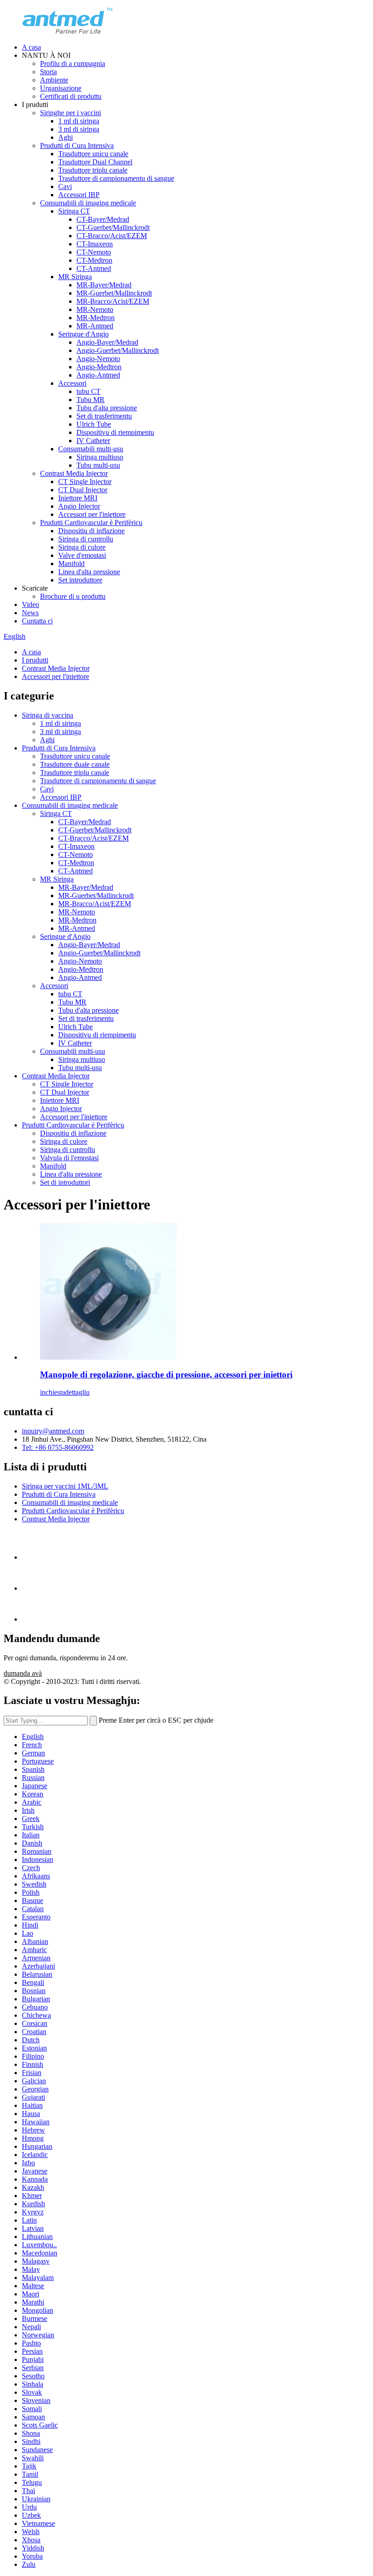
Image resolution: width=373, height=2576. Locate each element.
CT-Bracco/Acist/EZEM (112, 236)
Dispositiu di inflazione (91, 531)
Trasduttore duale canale (75, 764)
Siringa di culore (82, 547)
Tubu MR (91, 400)
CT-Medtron (94, 260)
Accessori (72, 383)
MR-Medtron (96, 318)
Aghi (66, 137)
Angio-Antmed (98, 375)
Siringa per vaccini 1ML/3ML (65, 1486)
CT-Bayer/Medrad (103, 219)
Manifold (71, 564)
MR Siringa (75, 277)
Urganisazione (61, 88)
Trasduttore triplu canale (93, 170)
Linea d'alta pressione (89, 572)
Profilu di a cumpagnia (73, 64)
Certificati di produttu (71, 96)
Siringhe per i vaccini (71, 113)
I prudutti (35, 660)
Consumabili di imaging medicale (88, 203)
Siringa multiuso (100, 457)
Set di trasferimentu (104, 416)
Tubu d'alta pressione (107, 408)
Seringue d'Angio (83, 334)
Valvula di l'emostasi (69, 1158)
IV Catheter (93, 441)
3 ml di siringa (79, 129)
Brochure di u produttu (73, 596)
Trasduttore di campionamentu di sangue (116, 178)
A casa (31, 47)
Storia (48, 72)
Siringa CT (74, 211)
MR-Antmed (95, 326)
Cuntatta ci (37, 621)
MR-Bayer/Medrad (104, 285)
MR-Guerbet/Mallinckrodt (114, 293)
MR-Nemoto (95, 309)
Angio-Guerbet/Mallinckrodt (118, 350)
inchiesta (53, 1392)
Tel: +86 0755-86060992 (58, 1447)
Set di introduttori (65, 1182)
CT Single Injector (85, 482)
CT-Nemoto (94, 252)
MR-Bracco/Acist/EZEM (113, 301)
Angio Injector (79, 506)
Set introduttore (80, 580)
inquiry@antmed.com (53, 1431)
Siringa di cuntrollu (86, 539)
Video (30, 604)
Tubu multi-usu (98, 465)
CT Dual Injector (83, 490)
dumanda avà (23, 1673)
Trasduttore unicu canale (93, 154)
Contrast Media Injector (74, 473)
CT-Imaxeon (95, 244)
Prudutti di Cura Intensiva (77, 145)
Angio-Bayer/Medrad (107, 342)
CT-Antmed (94, 268)
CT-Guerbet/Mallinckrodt (113, 227)
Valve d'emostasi (82, 555)
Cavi (65, 186)
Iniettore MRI (78, 498)
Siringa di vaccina (48, 715)
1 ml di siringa (79, 121)
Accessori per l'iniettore (92, 514)
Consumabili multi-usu (91, 449)
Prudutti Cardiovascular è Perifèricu (91, 523)
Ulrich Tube (94, 424)
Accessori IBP (79, 195)
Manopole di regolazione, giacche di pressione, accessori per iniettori (166, 1375)
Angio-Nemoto (98, 359)
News (30, 613)
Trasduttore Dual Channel (95, 162)
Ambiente (54, 80)
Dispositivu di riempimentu (115, 432)
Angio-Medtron (99, 367)
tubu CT (88, 391)
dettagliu (77, 1392)
